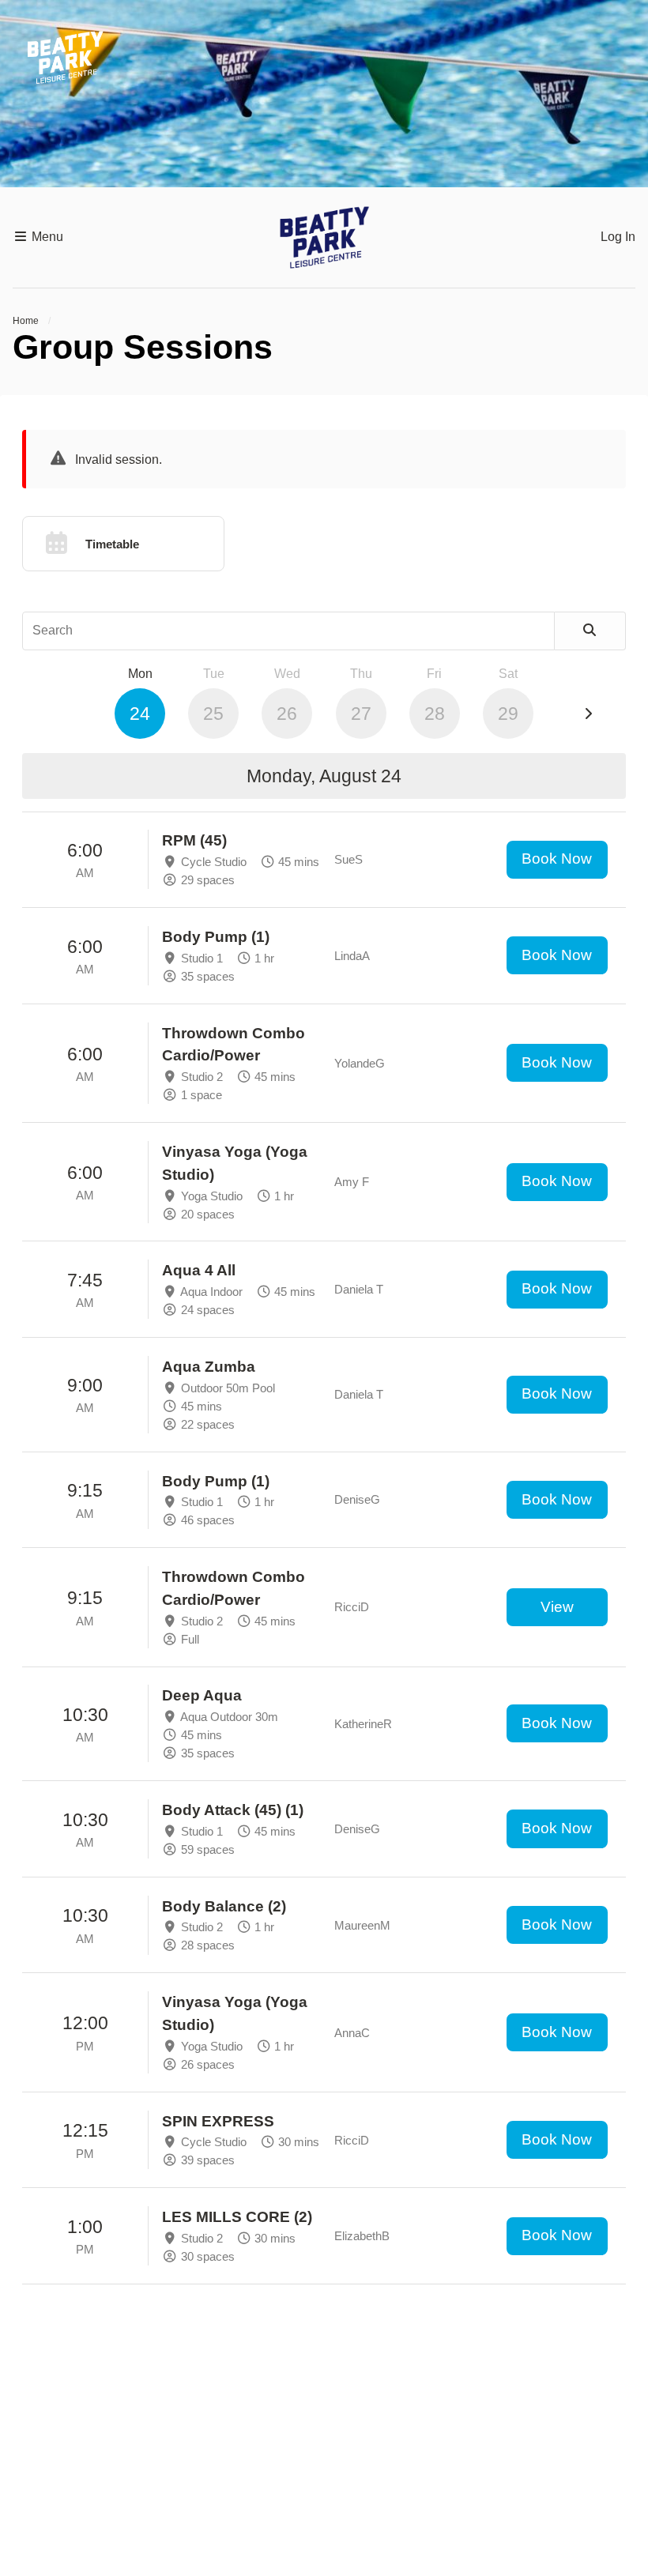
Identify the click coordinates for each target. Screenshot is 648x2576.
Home (26, 321)
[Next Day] (588, 714)
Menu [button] (46, 237)
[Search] (590, 631)
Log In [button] (618, 237)
